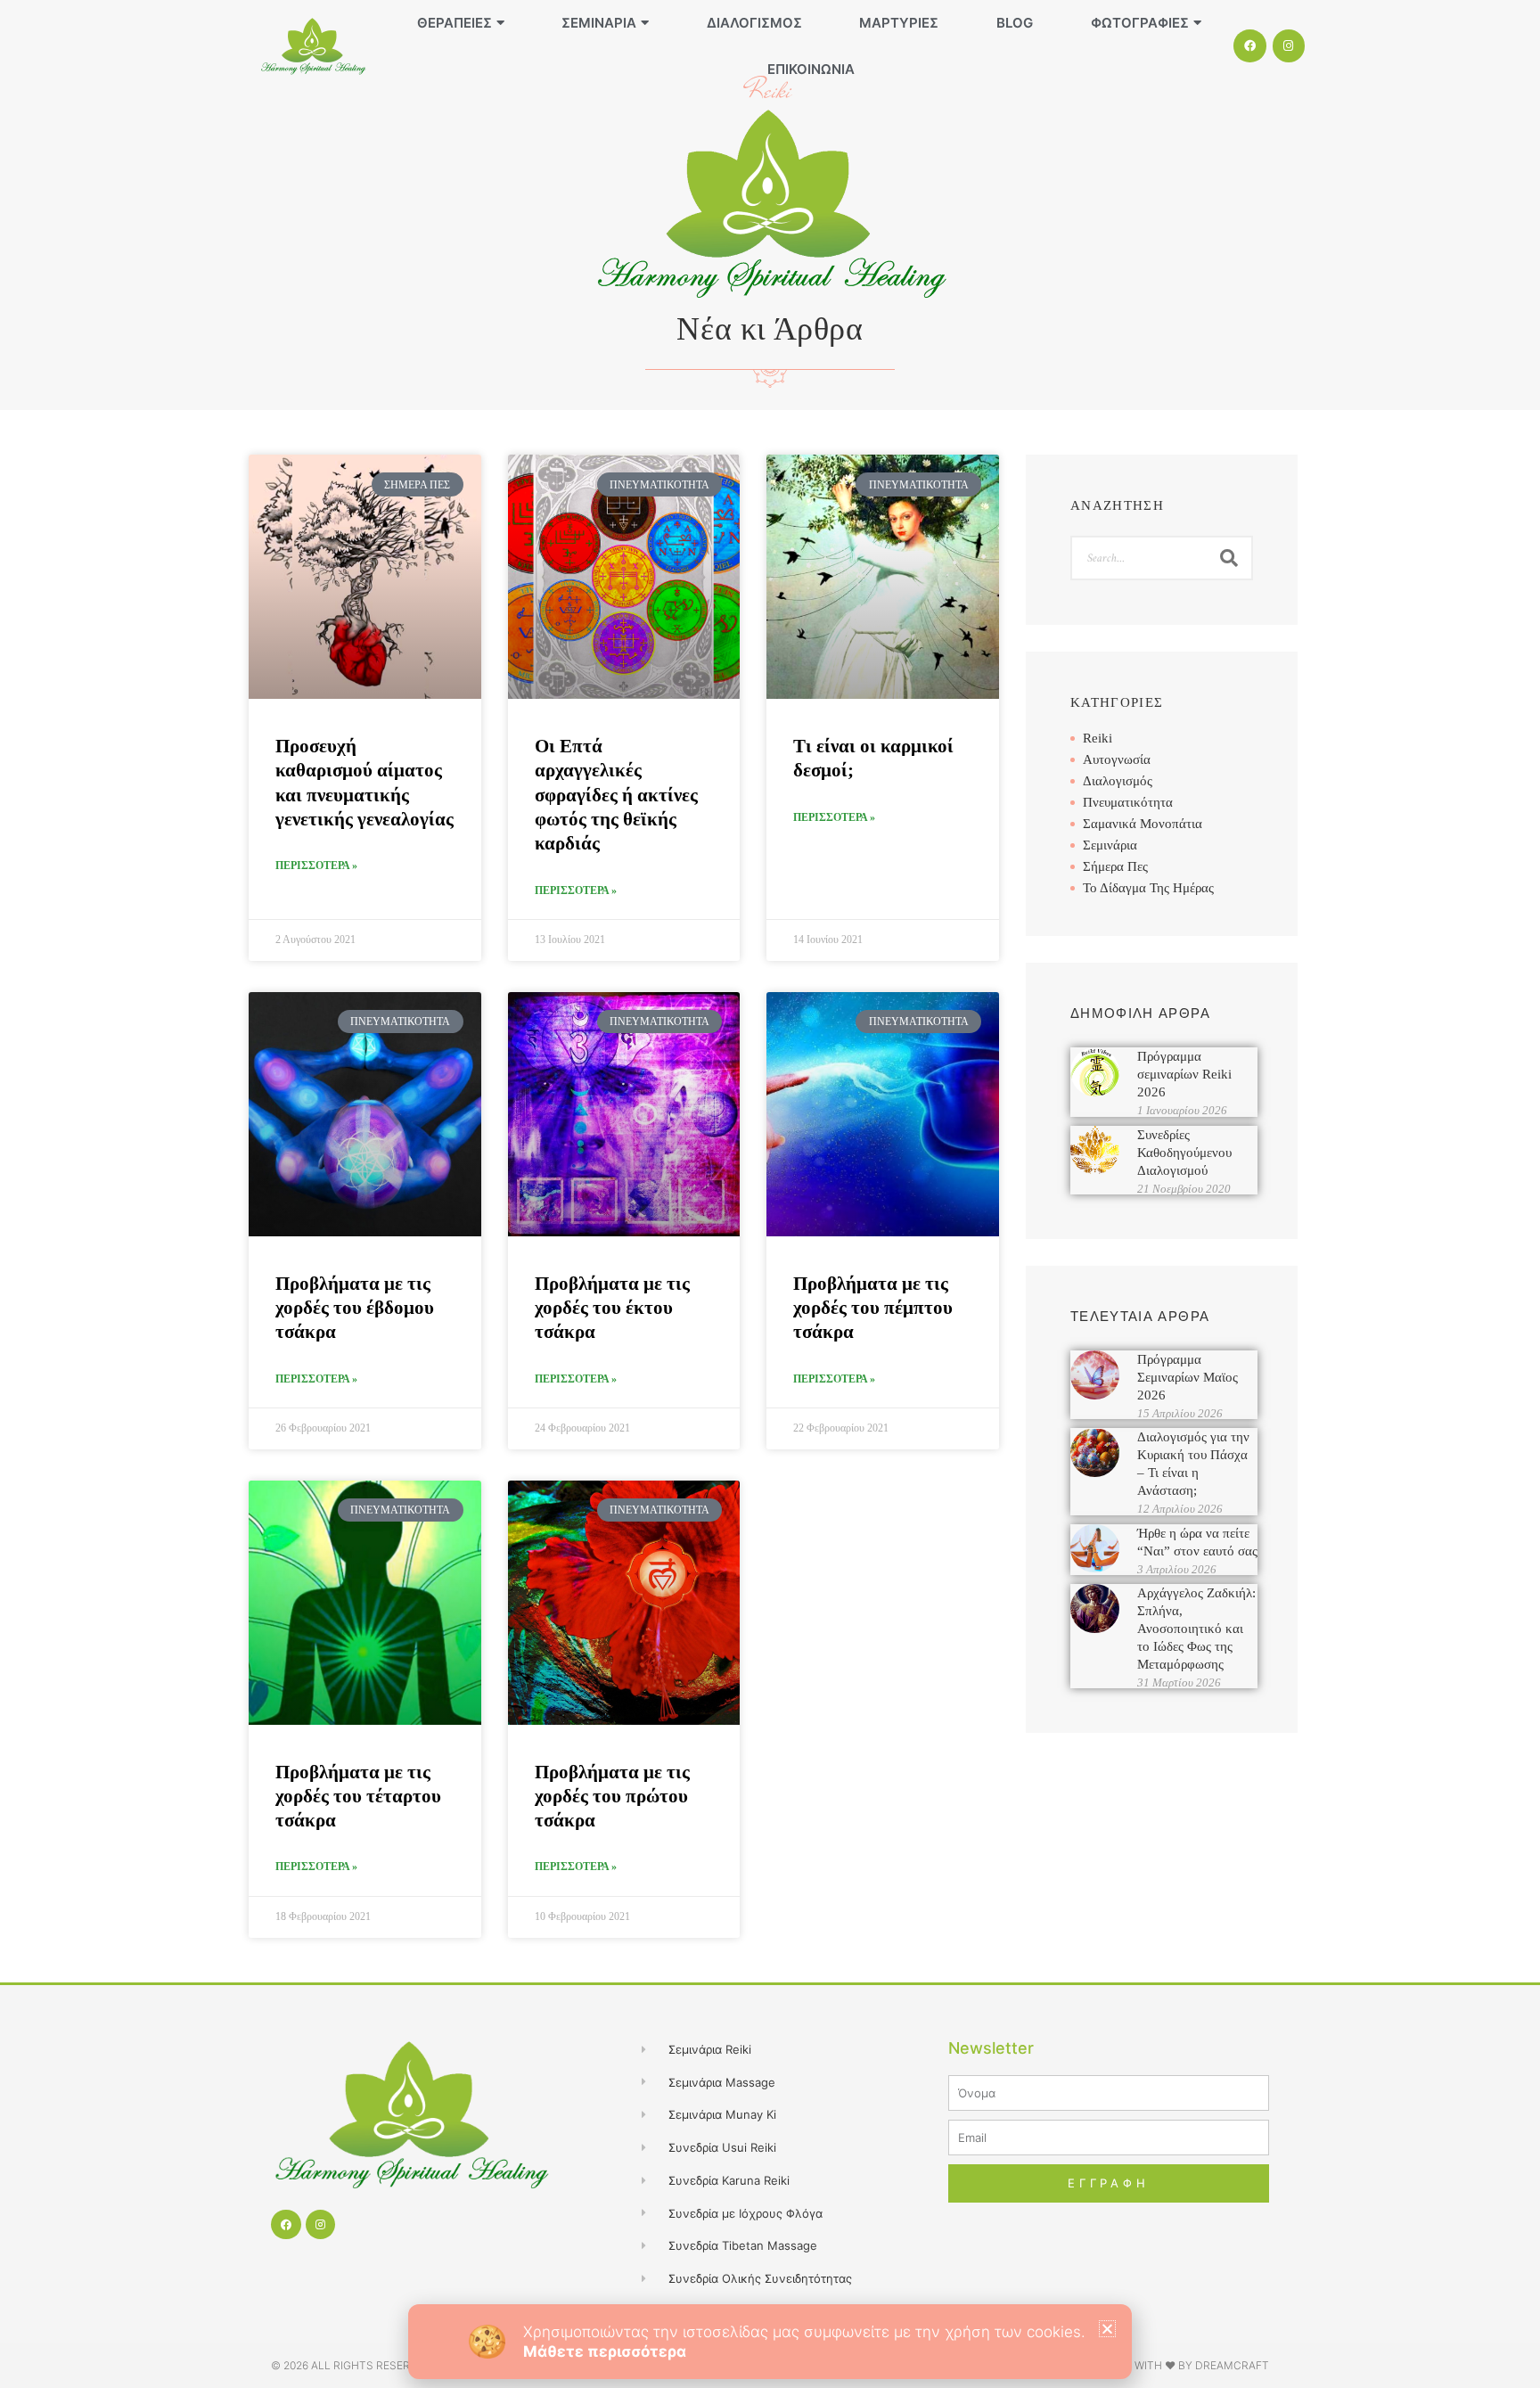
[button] (1107, 2329)
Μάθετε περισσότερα (605, 2351)
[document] (770, 1194)
